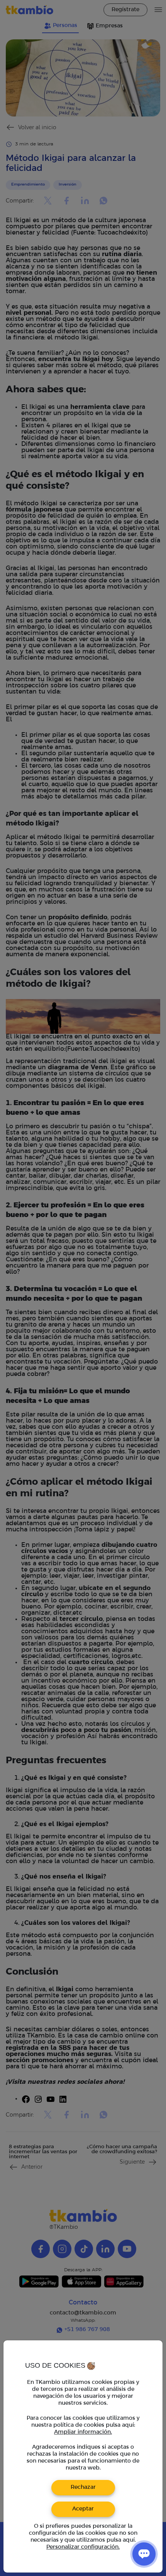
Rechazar (83, 2487)
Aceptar (83, 2509)
